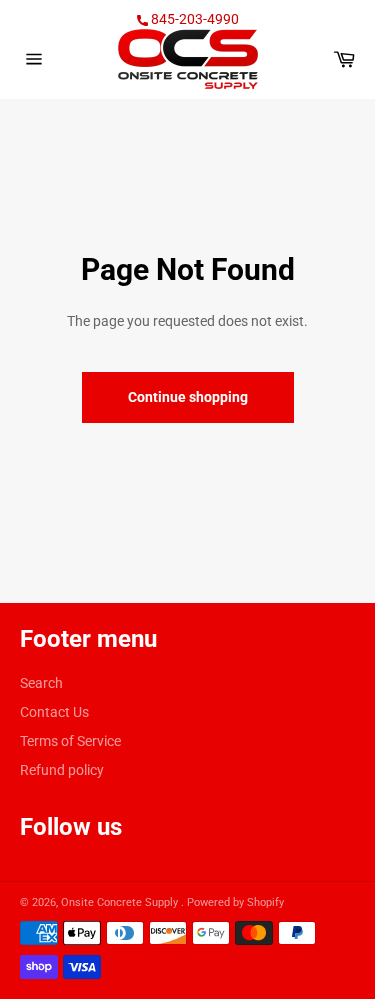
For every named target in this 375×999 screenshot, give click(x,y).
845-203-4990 (193, 19)
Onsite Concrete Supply (121, 902)
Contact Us (54, 712)
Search (41, 683)
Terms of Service (70, 741)
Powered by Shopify (235, 902)
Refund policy (62, 770)
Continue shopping (188, 397)
